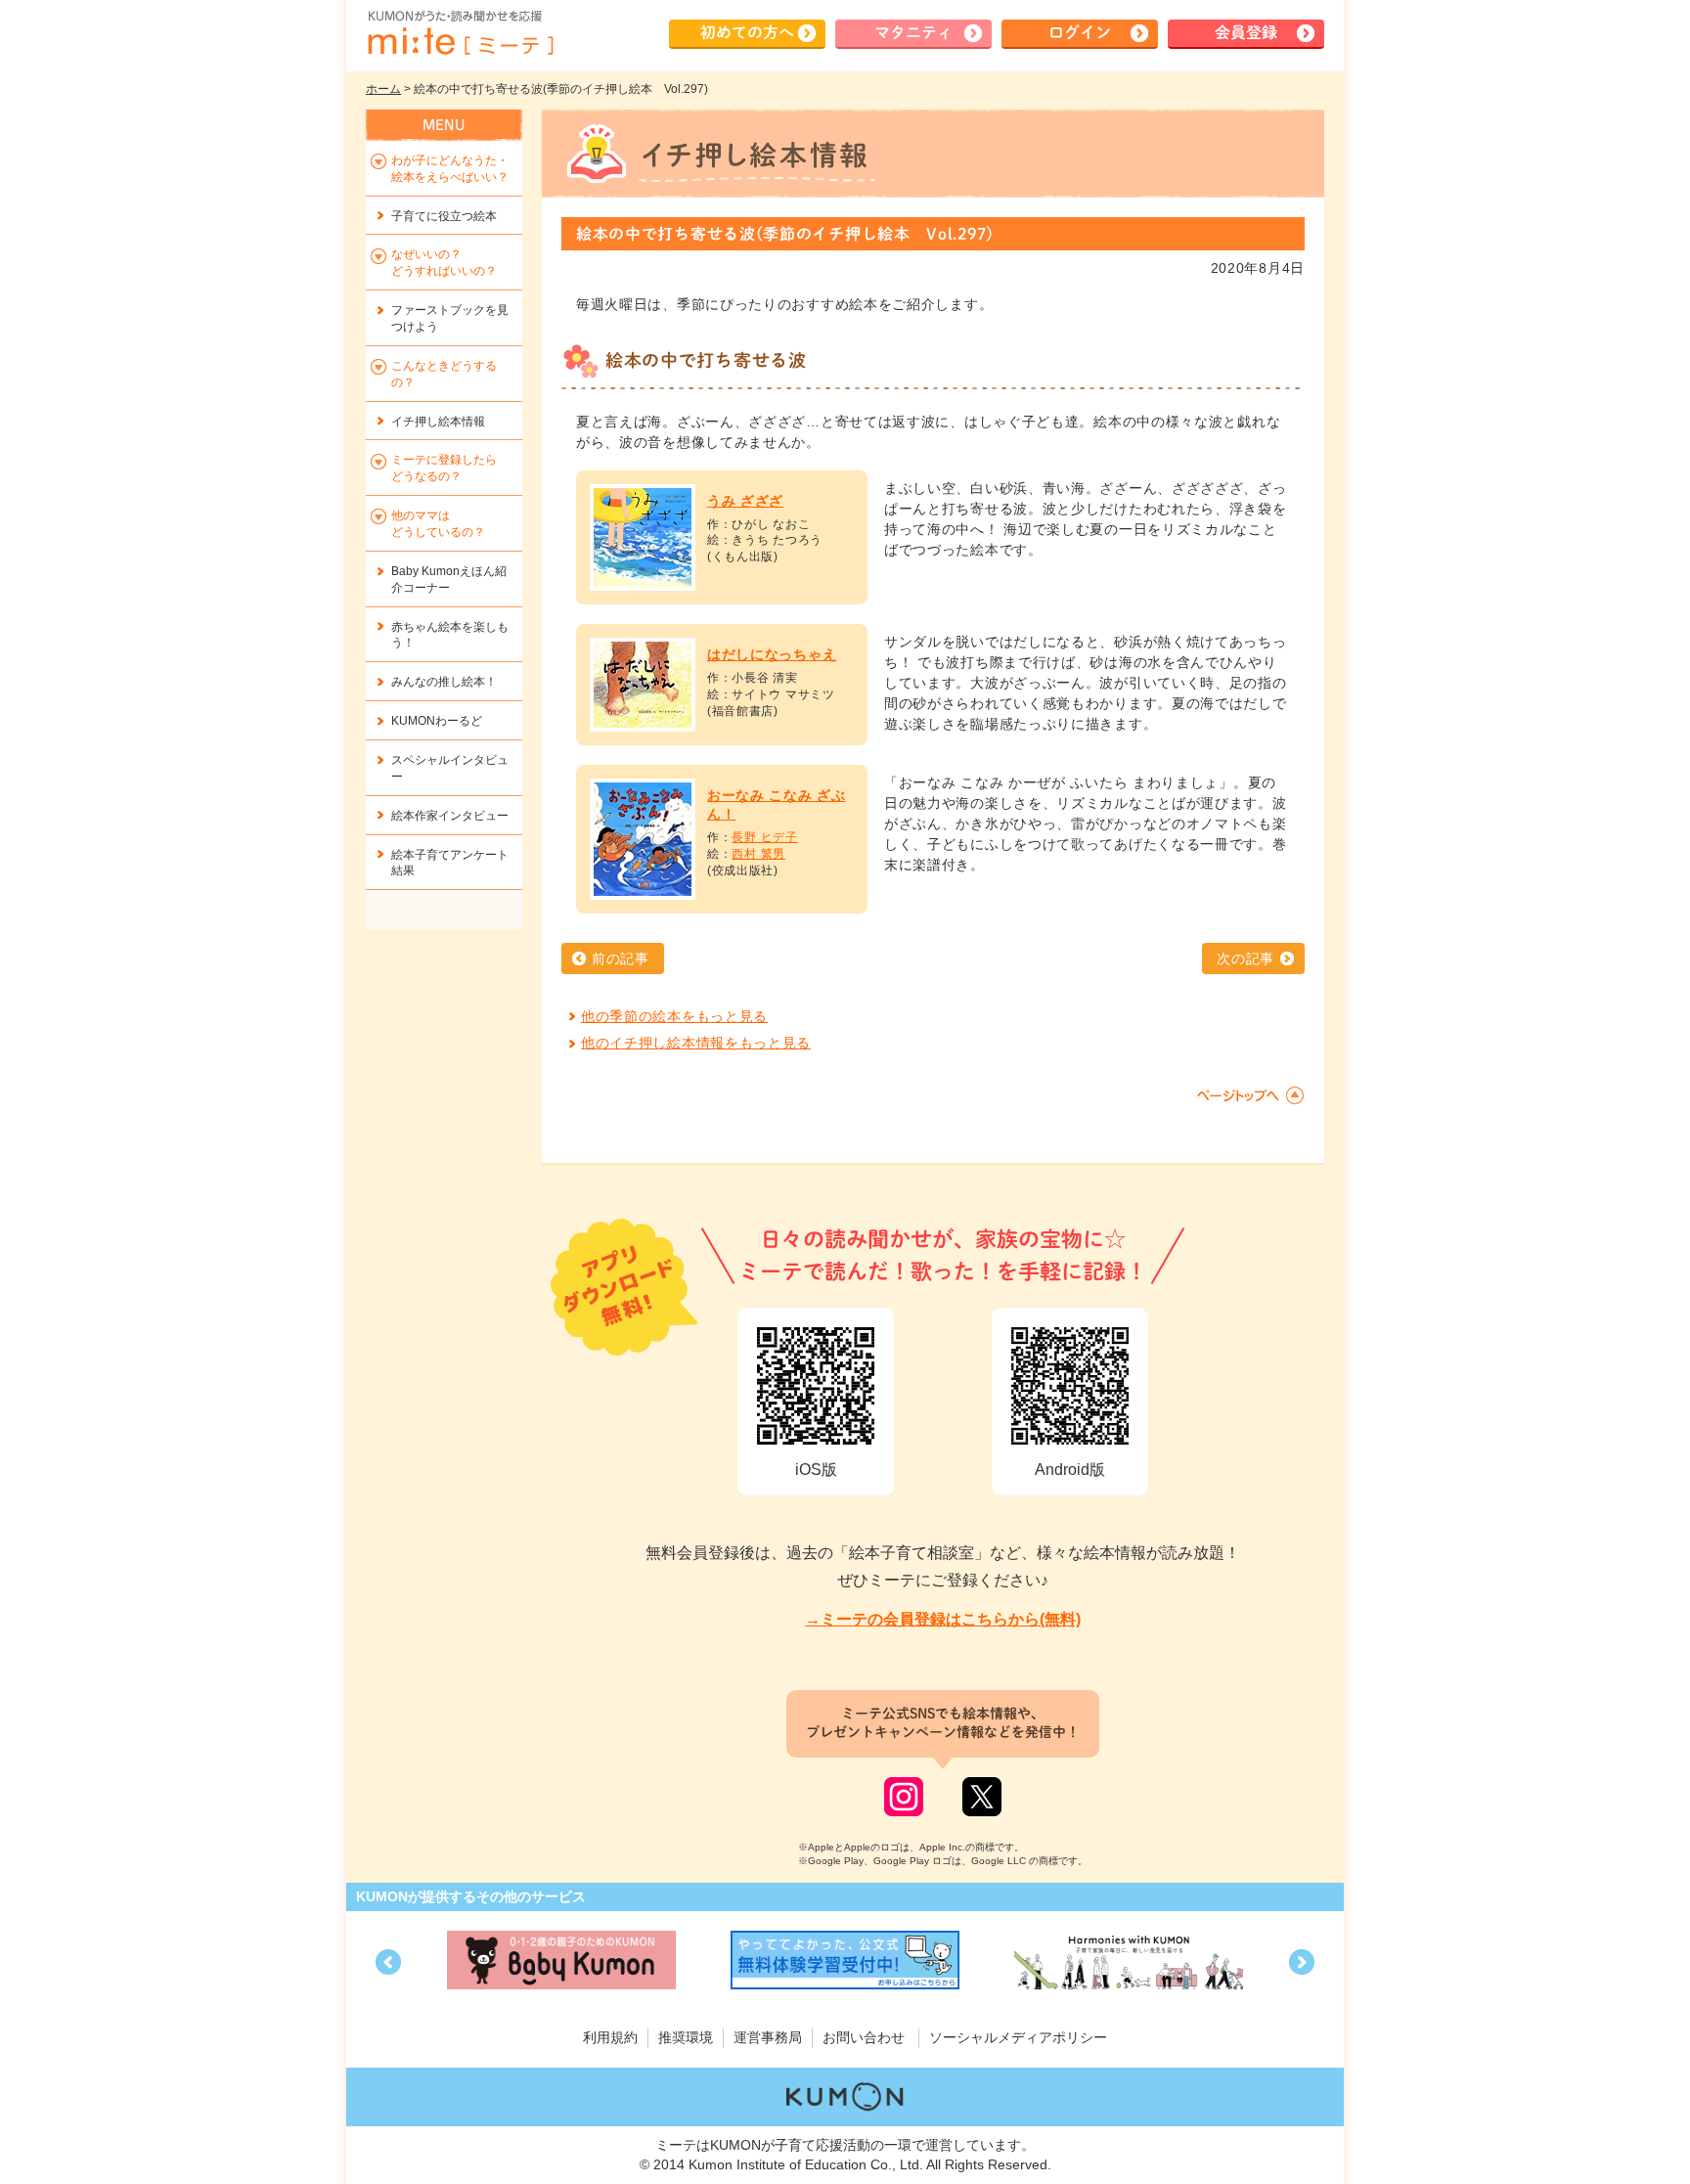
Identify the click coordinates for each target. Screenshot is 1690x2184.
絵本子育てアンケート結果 (450, 863)
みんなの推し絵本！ (444, 682)
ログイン (1080, 32)
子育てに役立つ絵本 (444, 216)
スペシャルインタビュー (450, 768)
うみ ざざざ (745, 501)
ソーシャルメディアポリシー (1018, 2037)
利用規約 (610, 2037)
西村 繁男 (758, 854)
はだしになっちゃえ (772, 654)
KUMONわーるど (437, 721)
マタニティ (913, 32)
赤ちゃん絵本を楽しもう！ (450, 635)
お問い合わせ (864, 2037)
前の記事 (621, 958)
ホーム (383, 89)
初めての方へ (747, 32)
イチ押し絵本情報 (438, 422)
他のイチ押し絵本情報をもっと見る (696, 1043)
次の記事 (1245, 958)
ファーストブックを (450, 318)
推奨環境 (686, 2037)
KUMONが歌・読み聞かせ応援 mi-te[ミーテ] (460, 33)
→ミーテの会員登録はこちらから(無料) (943, 1619)
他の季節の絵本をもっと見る (674, 1016)
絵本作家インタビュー (450, 816)
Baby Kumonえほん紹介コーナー (449, 579)
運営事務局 (768, 2037)
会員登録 (1246, 32)
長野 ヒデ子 (764, 837)
